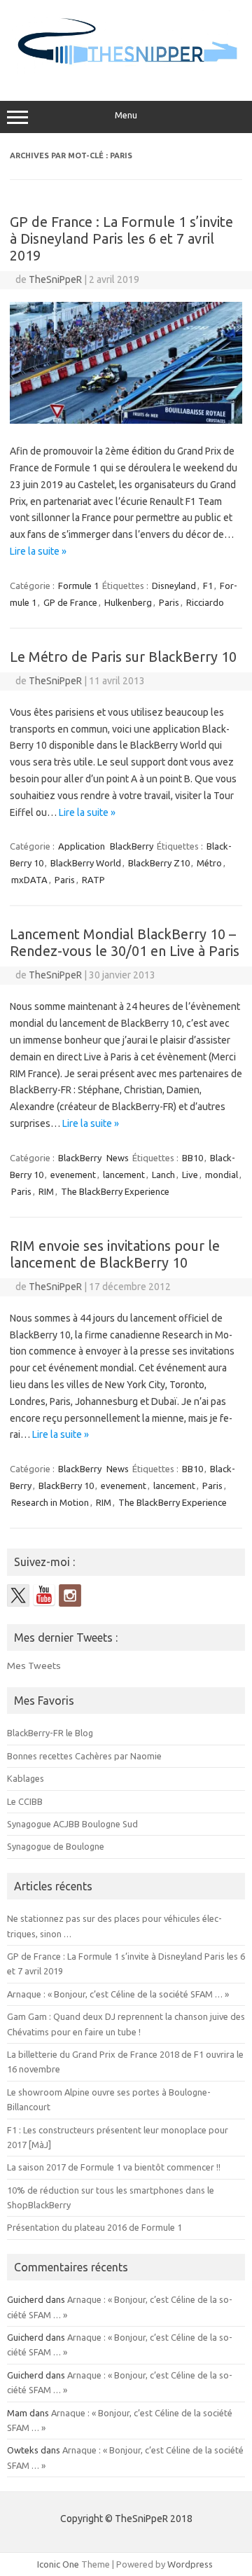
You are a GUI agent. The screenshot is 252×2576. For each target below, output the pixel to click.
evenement (73, 1175)
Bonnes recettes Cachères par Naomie (84, 1756)
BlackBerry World (86, 863)
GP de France (70, 602)
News (118, 1158)
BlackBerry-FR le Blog (50, 1733)
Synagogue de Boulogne (56, 1846)
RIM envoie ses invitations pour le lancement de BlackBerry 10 (115, 1254)
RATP (93, 880)
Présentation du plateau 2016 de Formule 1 (94, 2227)
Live (190, 1175)
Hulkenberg (128, 602)
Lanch (163, 1175)
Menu (126, 115)
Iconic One (58, 2564)
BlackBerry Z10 (159, 863)
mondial (222, 1175)
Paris (169, 602)
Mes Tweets (34, 1666)
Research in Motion (50, 1502)
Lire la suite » (38, 551)
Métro (209, 863)
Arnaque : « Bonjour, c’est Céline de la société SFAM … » (118, 1994)
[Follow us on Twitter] (18, 1595)
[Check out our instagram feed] (70, 1595)
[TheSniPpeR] (126, 71)
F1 (208, 586)
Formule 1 (78, 586)
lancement (124, 1175)
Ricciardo (205, 602)
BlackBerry (132, 846)
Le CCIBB (25, 1801)
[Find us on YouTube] (44, 1595)
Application (82, 846)
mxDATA (29, 880)
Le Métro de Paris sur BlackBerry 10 (123, 657)
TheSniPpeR (55, 279)
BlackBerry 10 (66, 1486)
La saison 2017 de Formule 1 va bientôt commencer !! (114, 2167)
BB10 (192, 1158)
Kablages (26, 1778)
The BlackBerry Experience (115, 1191)
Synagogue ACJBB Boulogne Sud (72, 1824)
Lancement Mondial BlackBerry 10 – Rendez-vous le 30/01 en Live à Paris (125, 942)
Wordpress (190, 2564)
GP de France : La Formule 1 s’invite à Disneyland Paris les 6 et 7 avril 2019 (121, 238)
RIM (46, 1191)
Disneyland (174, 586)
